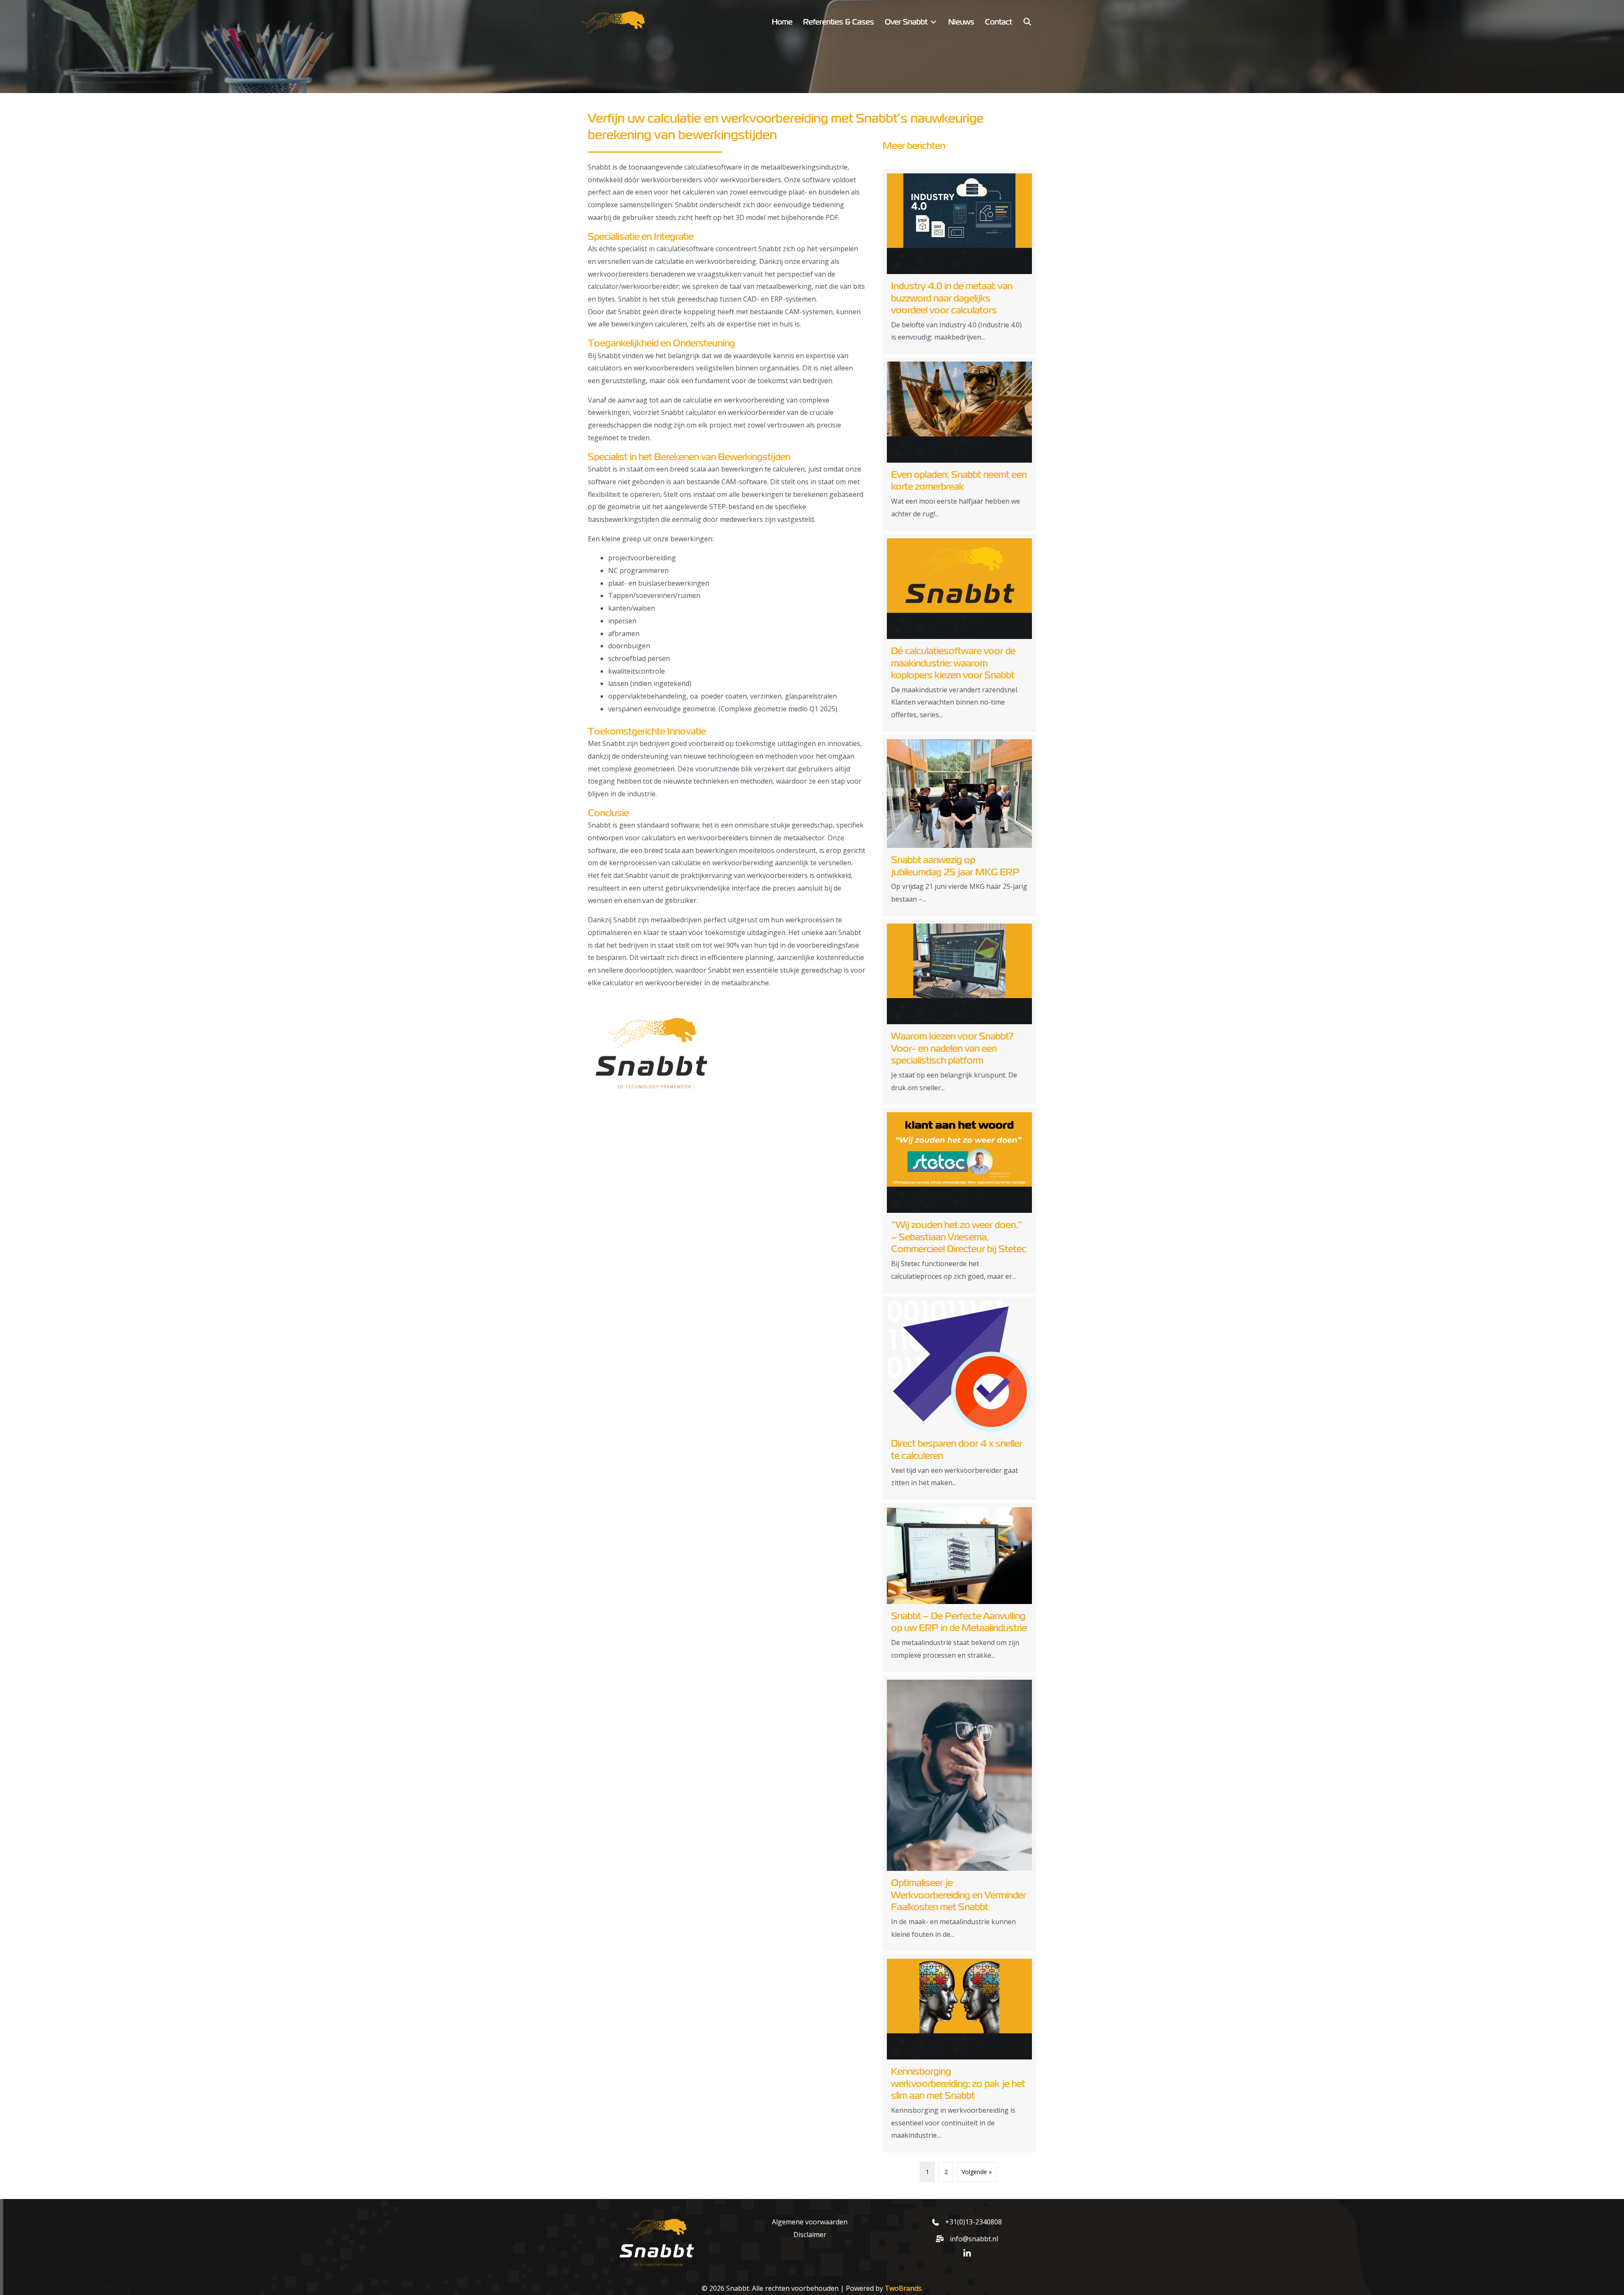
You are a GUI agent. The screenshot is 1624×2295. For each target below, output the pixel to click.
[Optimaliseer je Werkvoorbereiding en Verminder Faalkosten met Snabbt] (959, 1814)
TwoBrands (903, 2288)
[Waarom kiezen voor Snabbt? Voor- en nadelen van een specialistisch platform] (959, 1012)
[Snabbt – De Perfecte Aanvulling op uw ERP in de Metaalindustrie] (959, 1588)
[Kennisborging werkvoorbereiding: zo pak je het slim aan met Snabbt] (959, 2054)
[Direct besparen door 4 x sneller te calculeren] (959, 1398)
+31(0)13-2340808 (974, 2222)
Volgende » (977, 2172)
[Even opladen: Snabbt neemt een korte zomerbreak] (959, 444)
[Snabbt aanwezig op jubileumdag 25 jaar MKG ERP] (959, 826)
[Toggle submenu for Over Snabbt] (933, 22)
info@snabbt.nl (974, 2239)
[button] (1027, 22)
